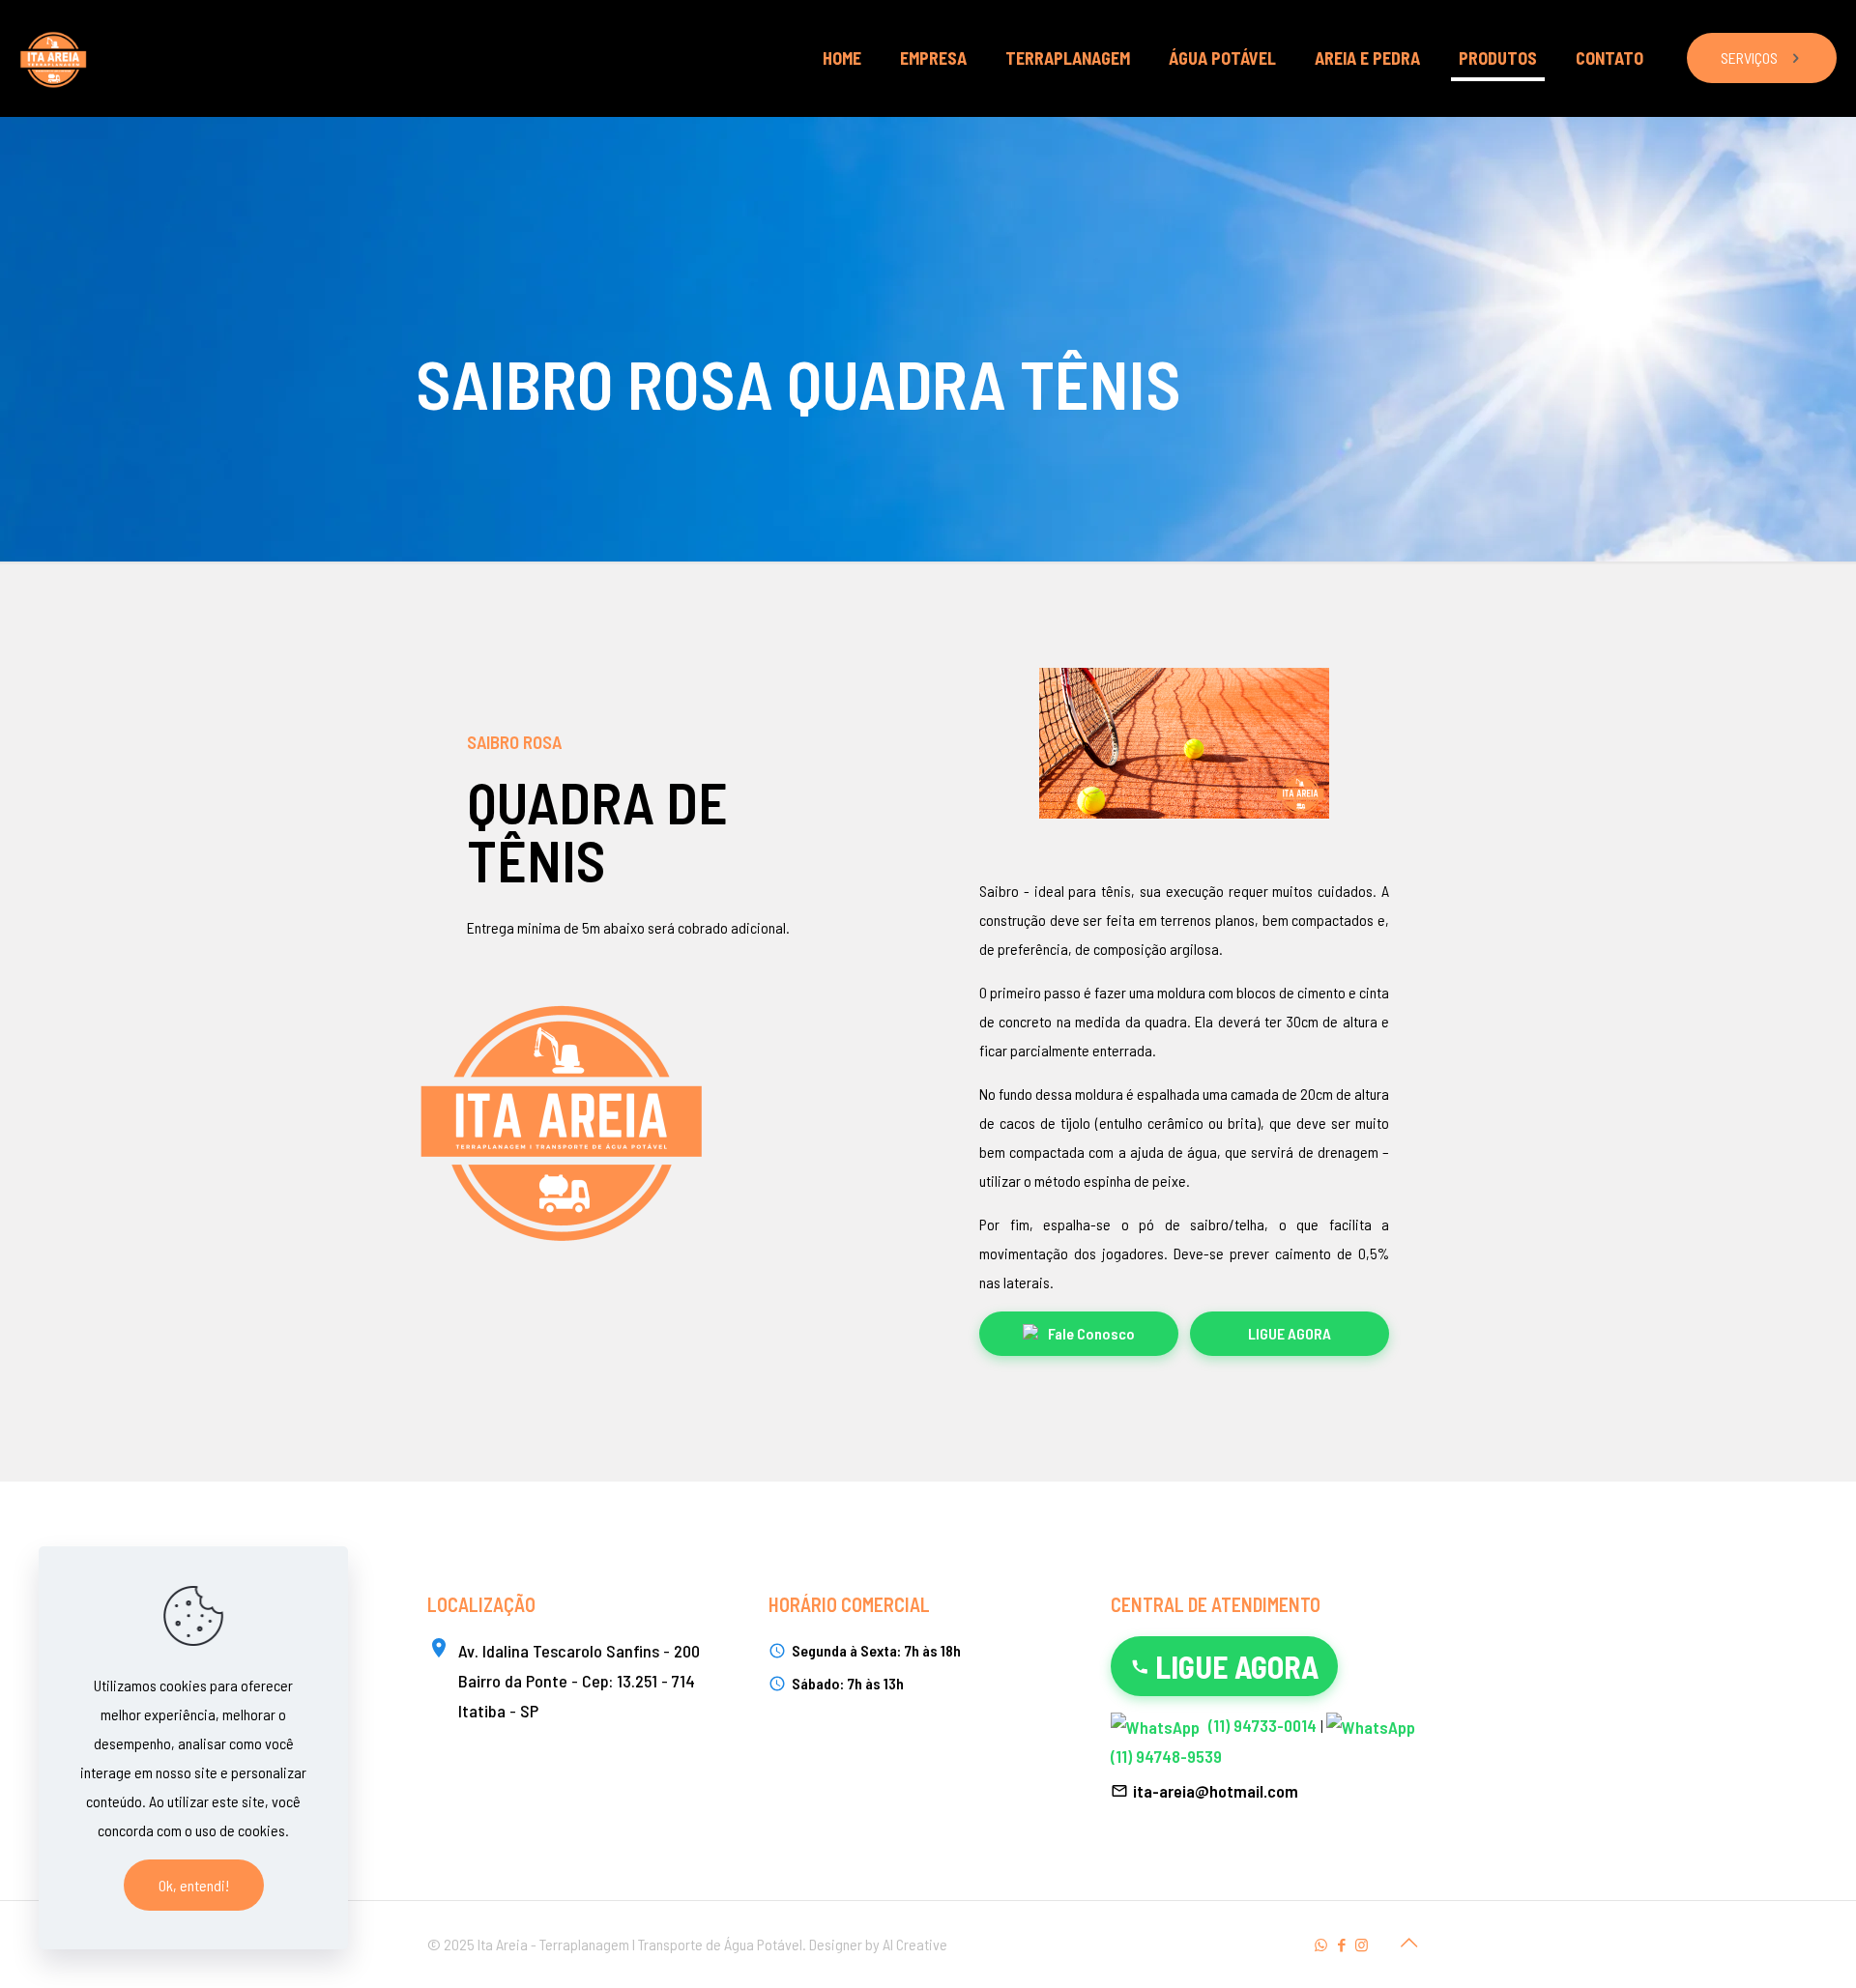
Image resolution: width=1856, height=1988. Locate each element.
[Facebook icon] (1341, 1945)
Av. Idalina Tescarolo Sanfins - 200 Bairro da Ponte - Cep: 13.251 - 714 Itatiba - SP (579, 1681)
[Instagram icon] (1362, 1945)
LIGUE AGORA (1237, 1666)
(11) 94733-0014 (1262, 1725)
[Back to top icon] (1408, 1942)
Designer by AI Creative (878, 1944)
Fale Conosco (1091, 1333)
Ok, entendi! (194, 1885)
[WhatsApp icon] (1321, 1945)
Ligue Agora (1290, 1333)
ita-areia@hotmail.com (1216, 1791)
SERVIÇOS (1749, 58)
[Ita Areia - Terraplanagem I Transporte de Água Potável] (53, 58)
